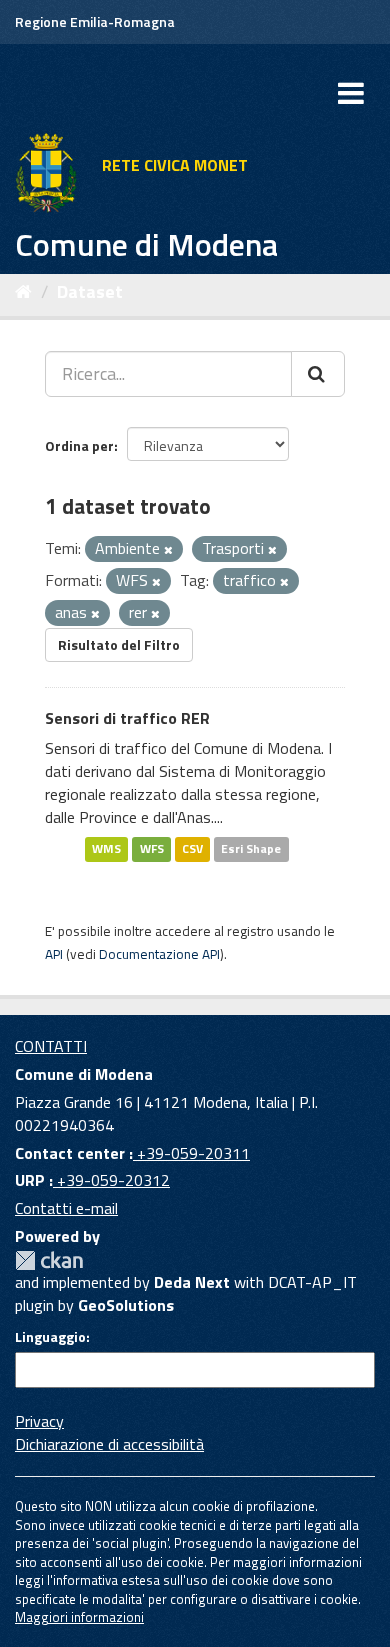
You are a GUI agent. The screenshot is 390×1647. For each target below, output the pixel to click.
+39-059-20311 (191, 1153)
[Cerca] (318, 374)
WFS (152, 849)
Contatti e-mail (66, 1208)
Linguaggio (50, 1337)
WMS (106, 849)
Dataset (90, 291)
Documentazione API (159, 954)
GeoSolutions (126, 1305)
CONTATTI (51, 1046)
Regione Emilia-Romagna (95, 21)
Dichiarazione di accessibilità (109, 1444)
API (54, 954)
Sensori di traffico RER (127, 718)
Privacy (39, 1421)
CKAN (49, 1260)
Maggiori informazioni (79, 1617)
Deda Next (192, 1282)
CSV (192, 849)
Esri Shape (251, 849)
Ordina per (79, 445)
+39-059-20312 (111, 1180)
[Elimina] (168, 550)
